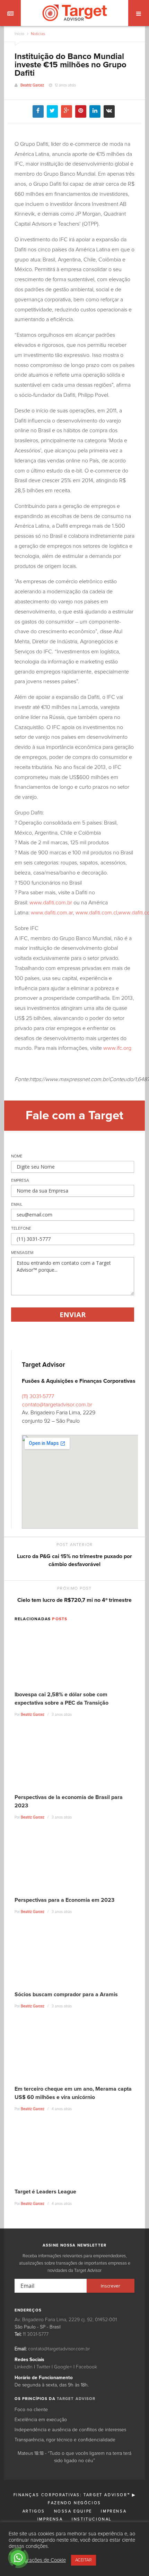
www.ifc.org (117, 1048)
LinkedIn (24, 2367)
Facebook (86, 2367)
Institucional (92, 2519)
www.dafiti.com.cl (96, 913)
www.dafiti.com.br (51, 903)
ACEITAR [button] (84, 2560)
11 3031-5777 (36, 2334)
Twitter (43, 2367)
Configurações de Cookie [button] (38, 2560)
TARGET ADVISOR (76, 2399)
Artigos (34, 2511)
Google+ (63, 2367)
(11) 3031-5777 (38, 1396)
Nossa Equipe (73, 2511)
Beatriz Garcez (32, 85)
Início (19, 34)
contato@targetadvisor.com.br (57, 1405)
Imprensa (114, 2511)
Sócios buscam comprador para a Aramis (66, 1994)
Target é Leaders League (45, 2192)
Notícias (38, 34)
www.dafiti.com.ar (52, 913)
